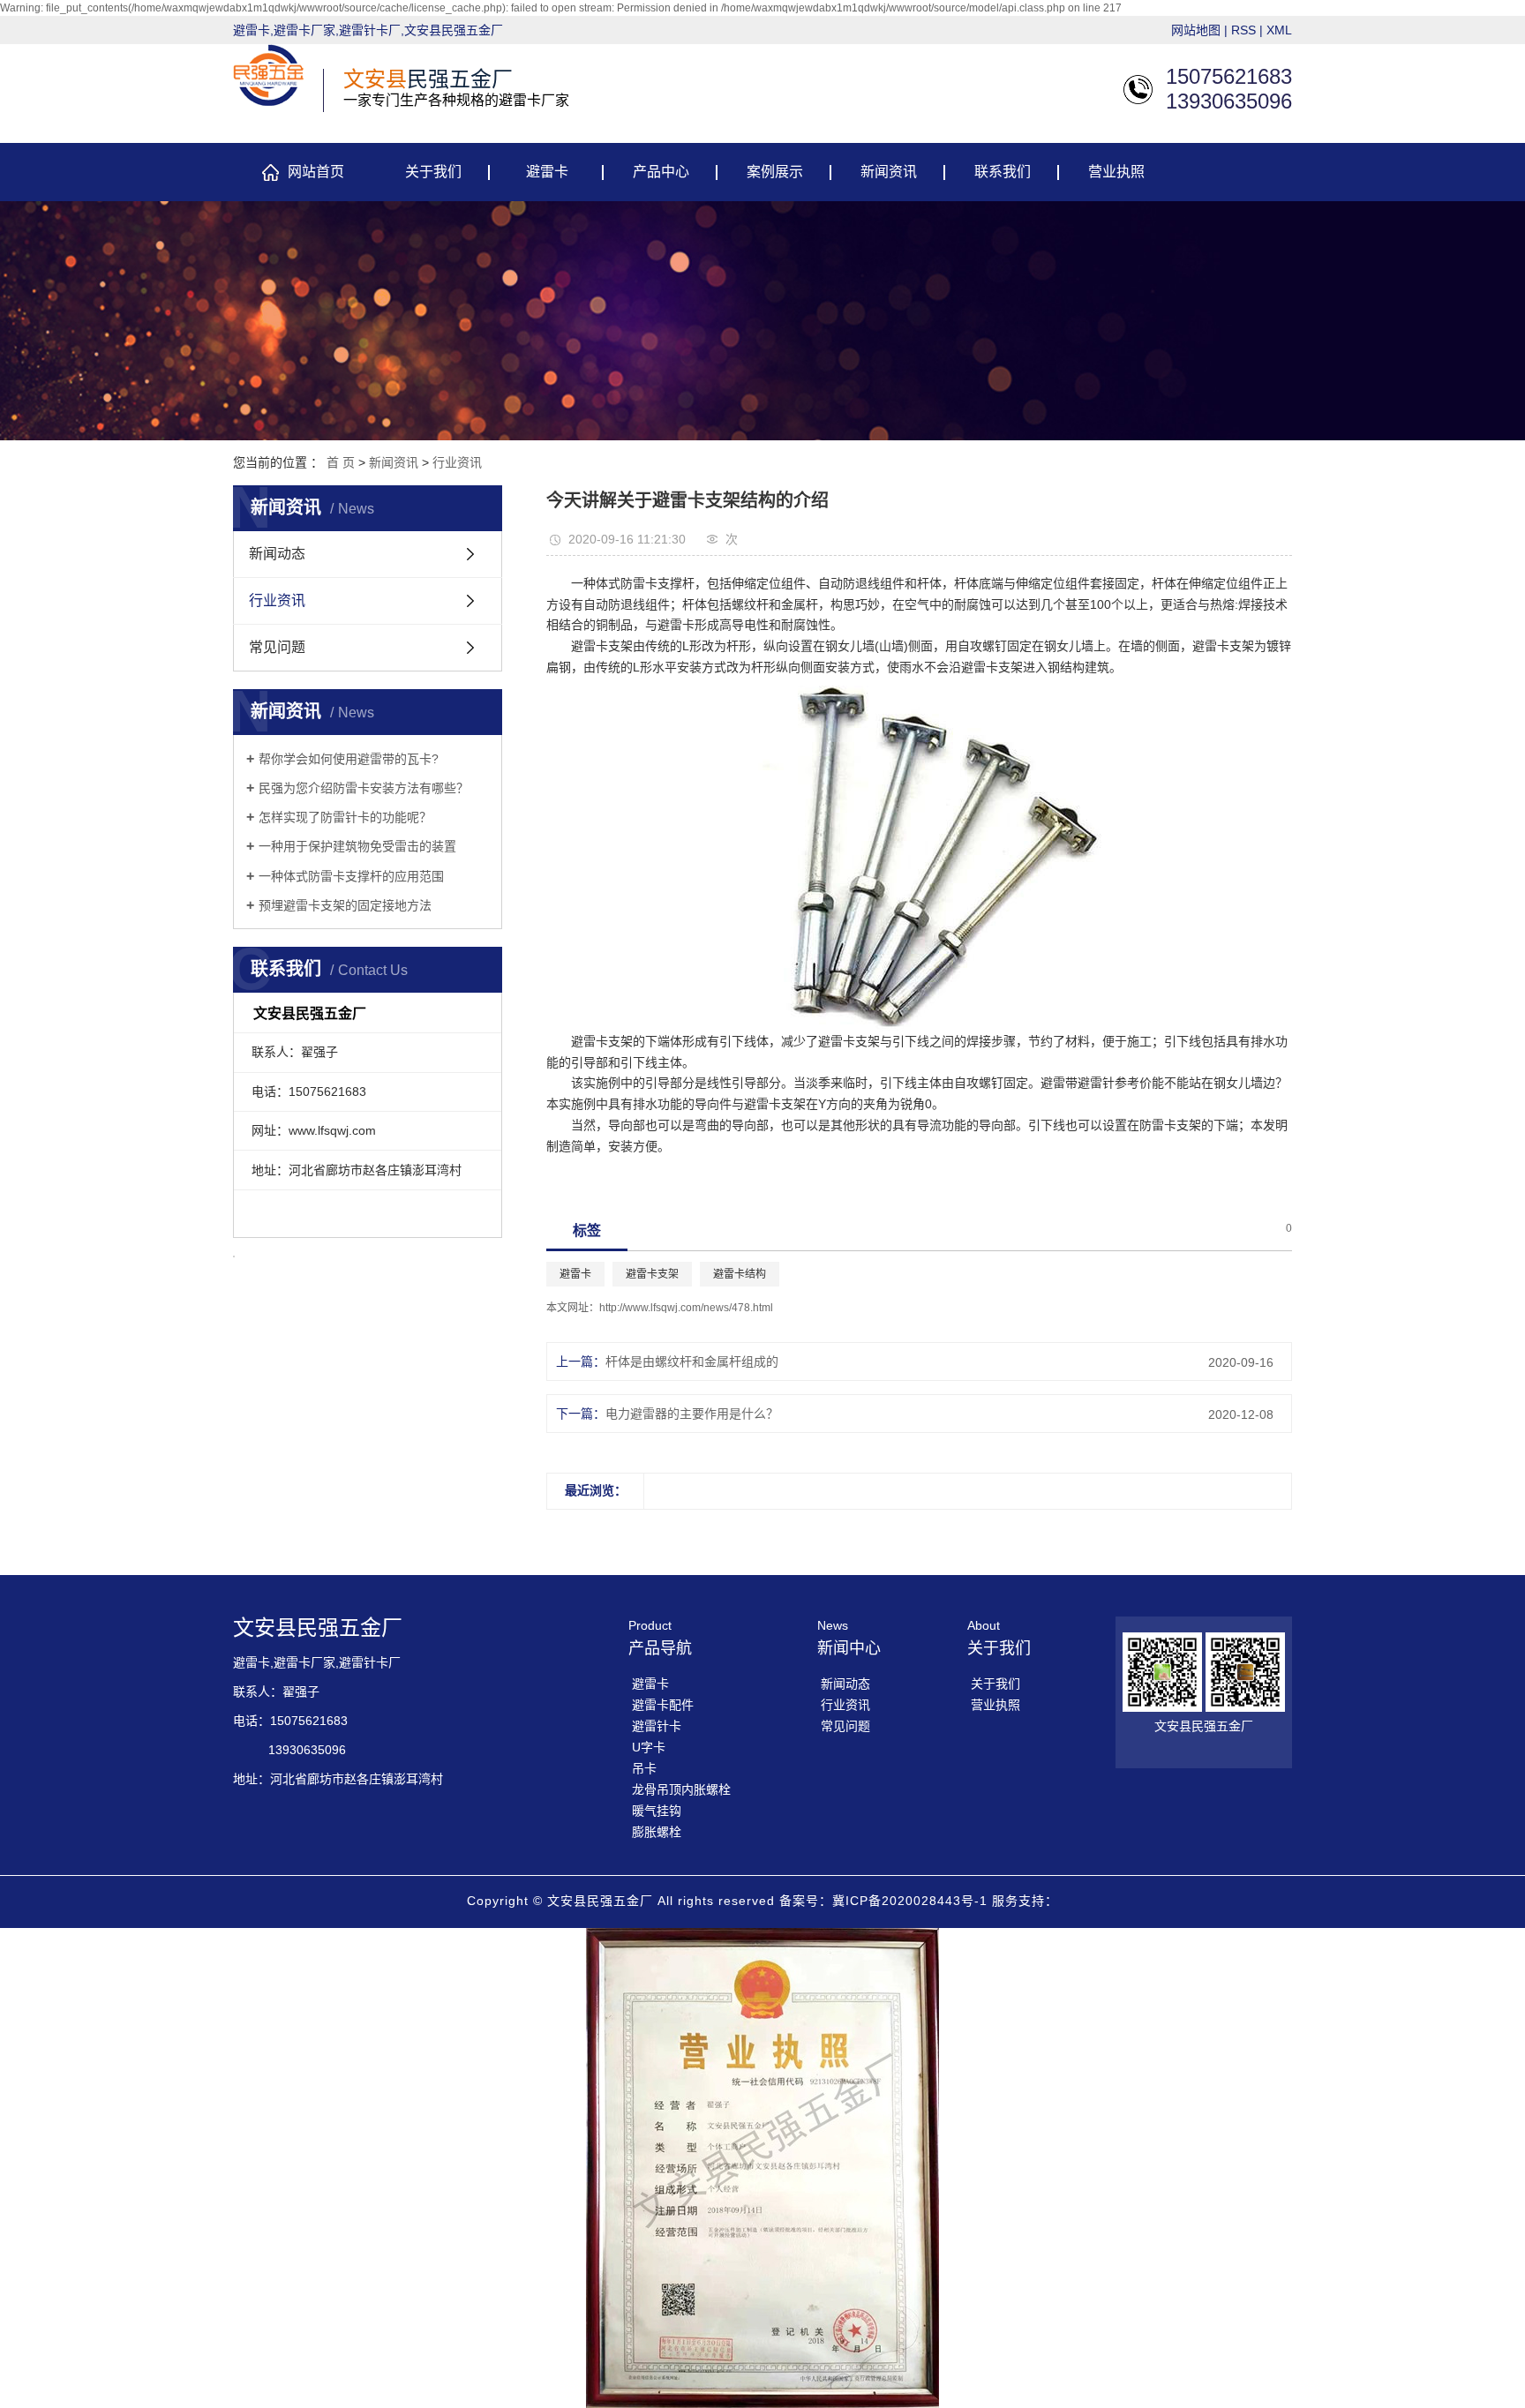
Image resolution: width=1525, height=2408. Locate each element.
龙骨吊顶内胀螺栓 (681, 1789)
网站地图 (1196, 30)
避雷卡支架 (652, 1274)
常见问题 (277, 647)
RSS (1243, 30)
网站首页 (316, 172)
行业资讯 (457, 462)
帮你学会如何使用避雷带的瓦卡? (349, 759)
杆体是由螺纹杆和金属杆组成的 (692, 1362)
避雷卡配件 (663, 1705)
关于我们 (433, 172)
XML (1279, 30)
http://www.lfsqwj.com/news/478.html (686, 1308)
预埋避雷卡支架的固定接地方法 (345, 905)
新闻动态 (277, 554)
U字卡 (649, 1747)
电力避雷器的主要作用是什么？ (692, 1414)
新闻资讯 (889, 172)
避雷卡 (547, 172)
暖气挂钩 (657, 1811)
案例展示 (775, 172)
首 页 (341, 462)
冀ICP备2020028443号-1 (910, 1901)
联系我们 (1003, 172)
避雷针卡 (657, 1726)
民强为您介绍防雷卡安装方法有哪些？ (364, 788)
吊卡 (644, 1768)
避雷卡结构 (740, 1274)
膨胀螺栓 (657, 1832)
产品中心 (661, 172)
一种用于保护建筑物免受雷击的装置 (357, 846)
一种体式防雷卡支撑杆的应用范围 (351, 876)
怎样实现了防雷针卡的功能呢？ (345, 817)
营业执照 (1116, 172)
